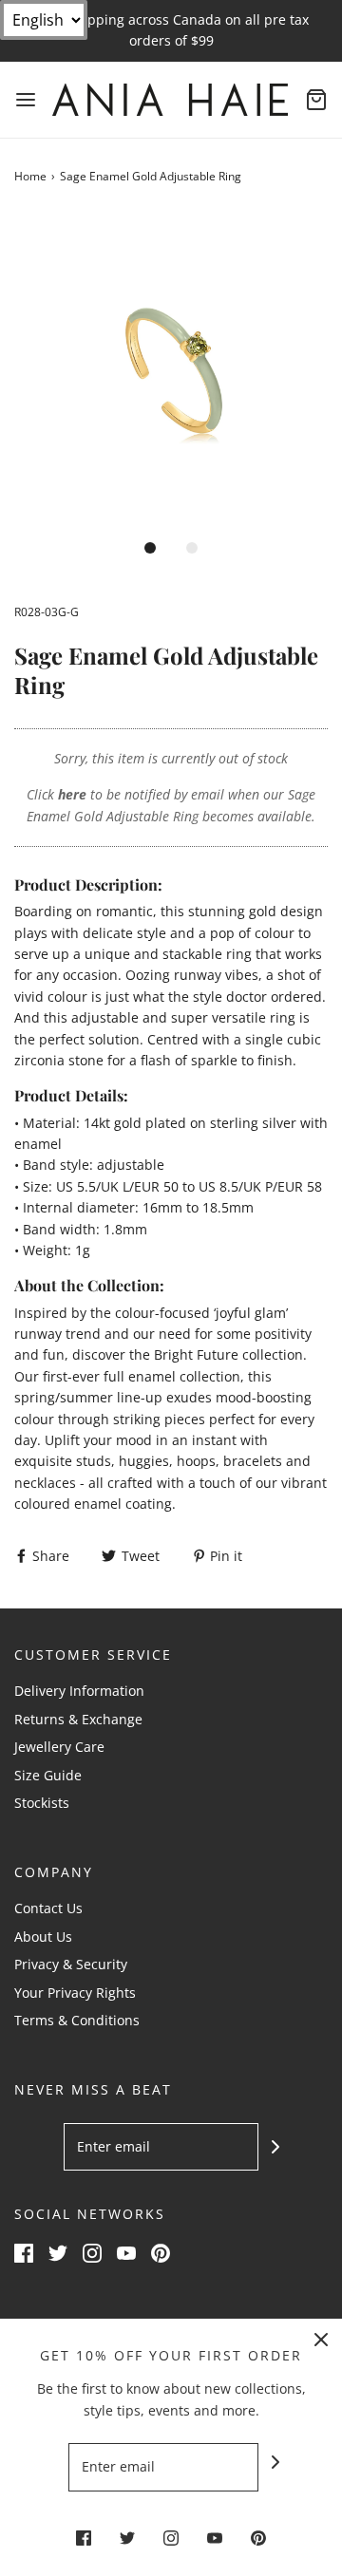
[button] (171, 370)
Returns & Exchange (78, 1719)
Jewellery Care (59, 1747)
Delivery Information (79, 1691)
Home (30, 176)
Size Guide (48, 1775)
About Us (43, 1937)
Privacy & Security (71, 1964)
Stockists (42, 1803)
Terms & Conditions (77, 2020)
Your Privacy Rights (75, 1993)
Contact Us (48, 1908)
